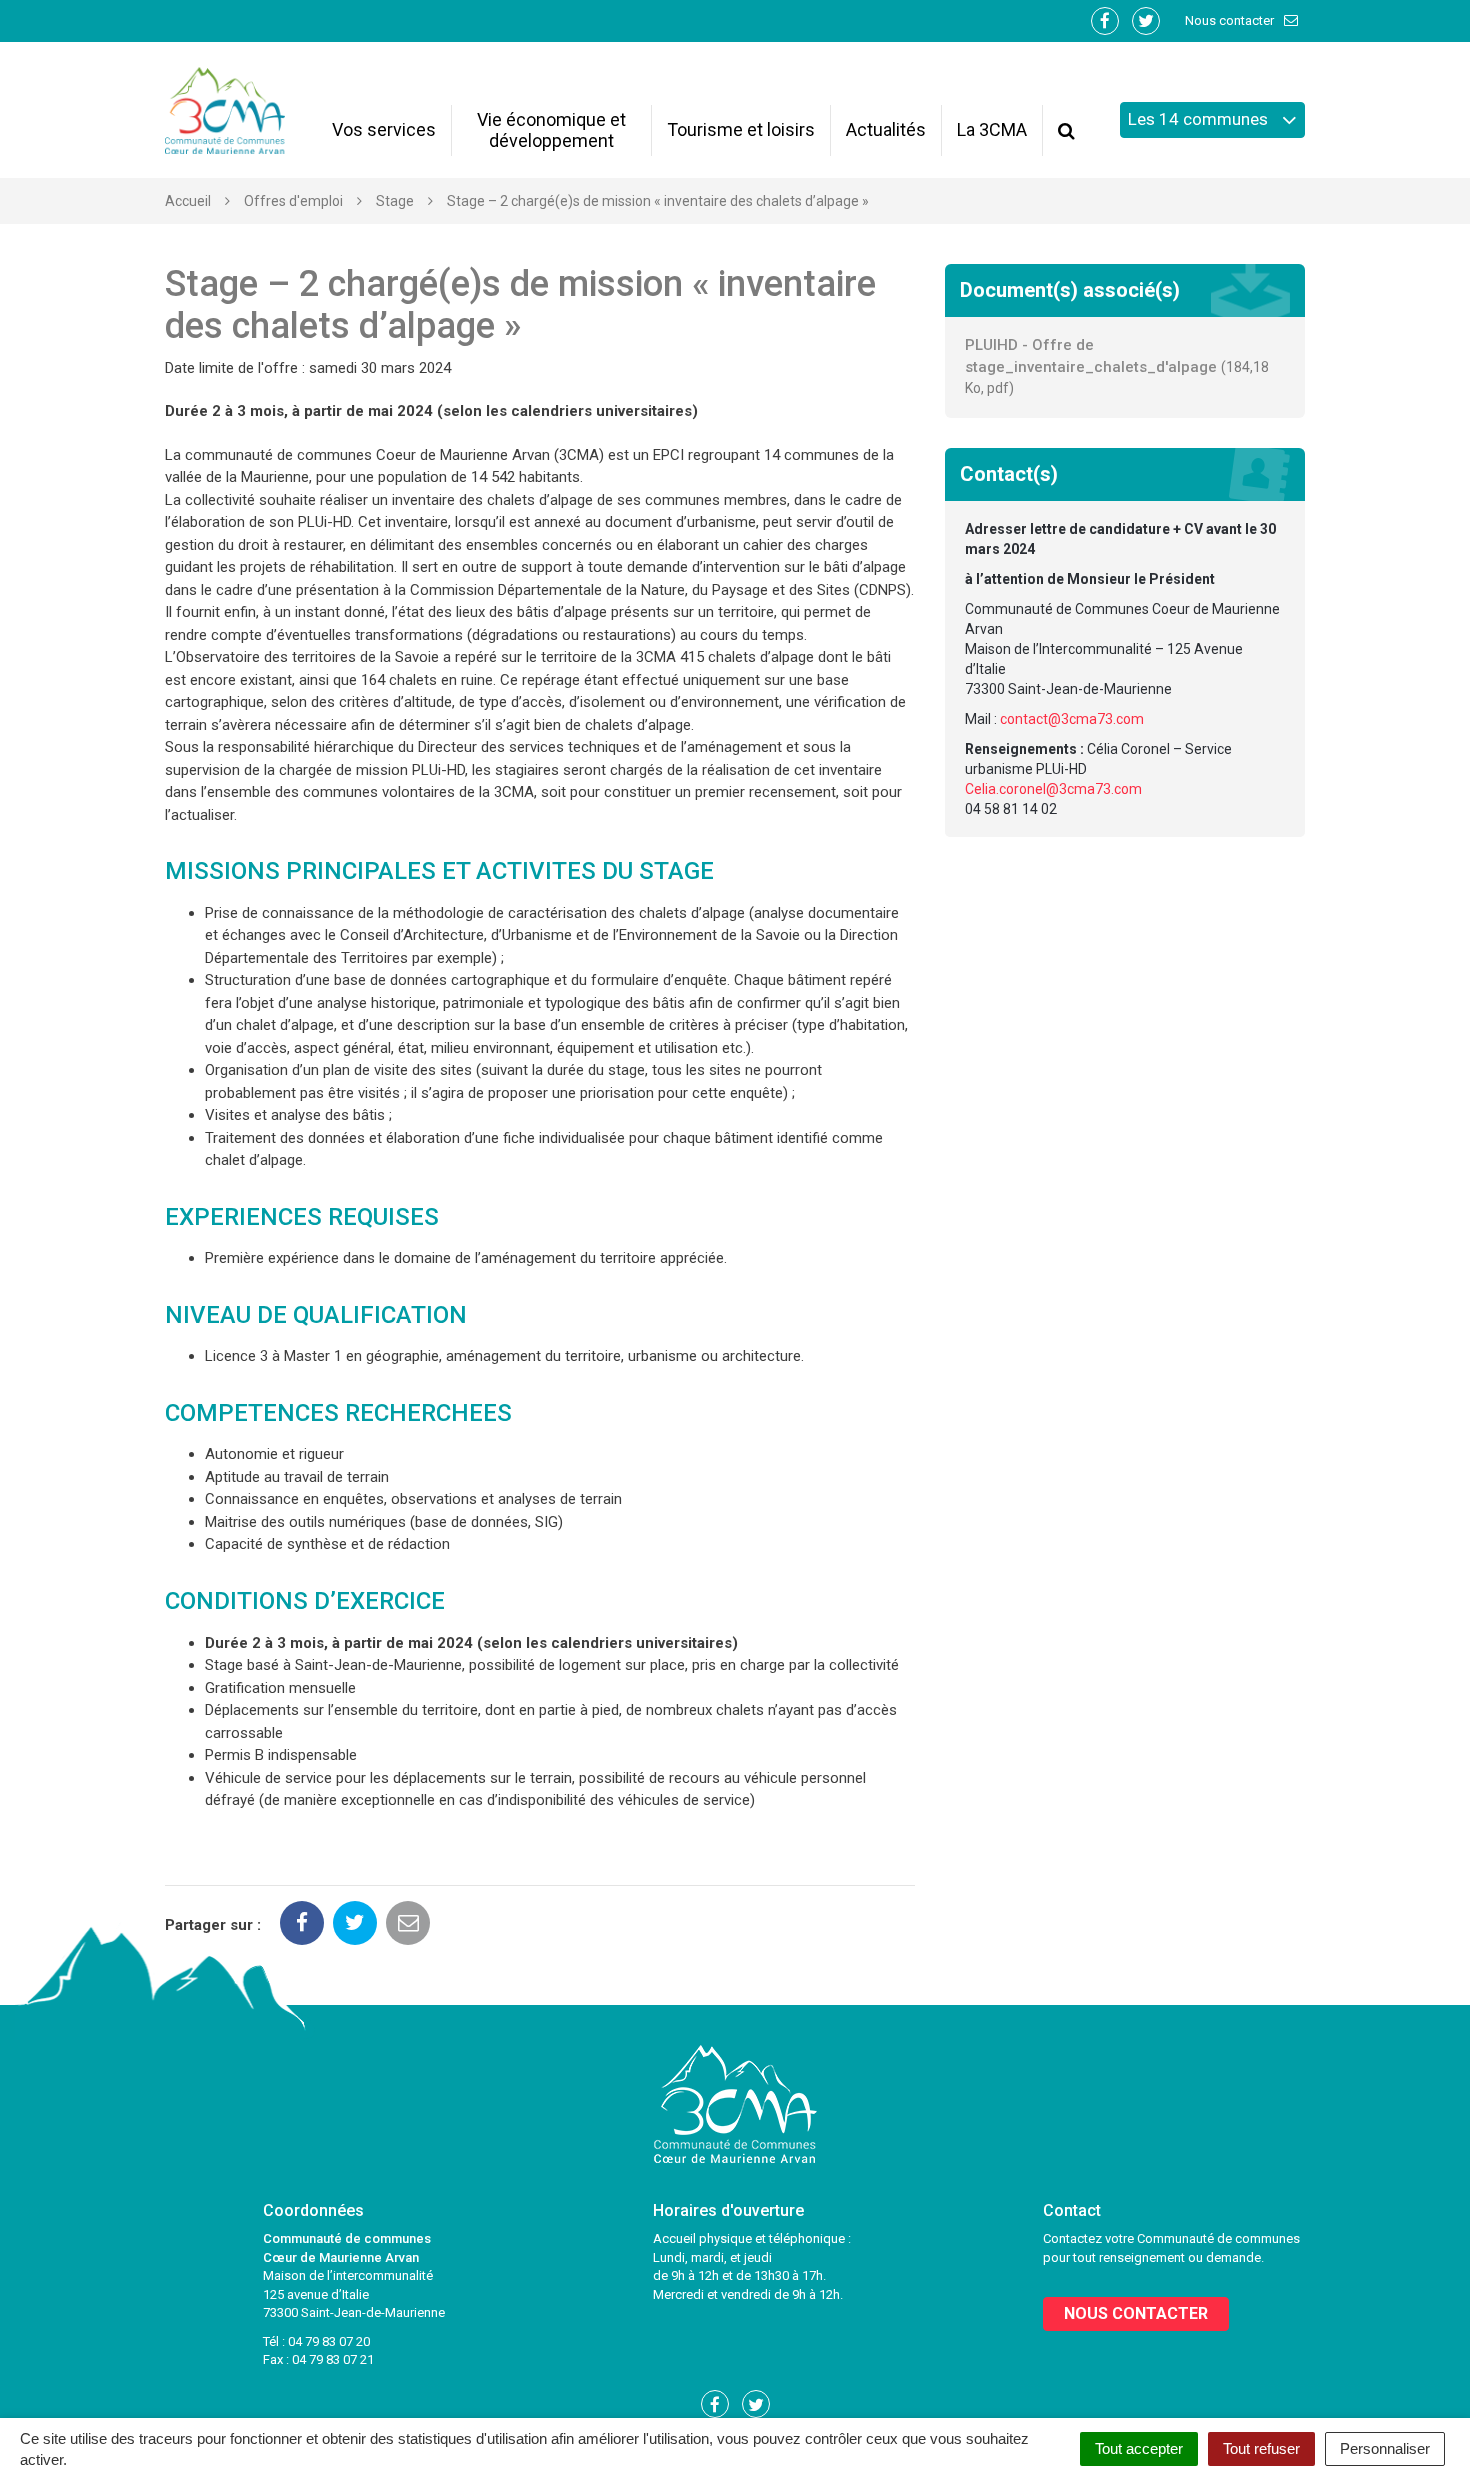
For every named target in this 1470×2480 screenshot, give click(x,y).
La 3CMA (992, 129)
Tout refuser (1261, 2448)
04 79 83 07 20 (329, 2341)
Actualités (886, 129)
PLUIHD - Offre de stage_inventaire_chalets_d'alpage (1117, 366)
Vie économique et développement (551, 130)
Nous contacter (1231, 20)
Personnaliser (1385, 2448)
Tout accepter (1139, 2448)
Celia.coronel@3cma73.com (1053, 789)
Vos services (384, 129)
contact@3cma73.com (1072, 719)
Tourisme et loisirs (741, 129)
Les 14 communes (1200, 119)
